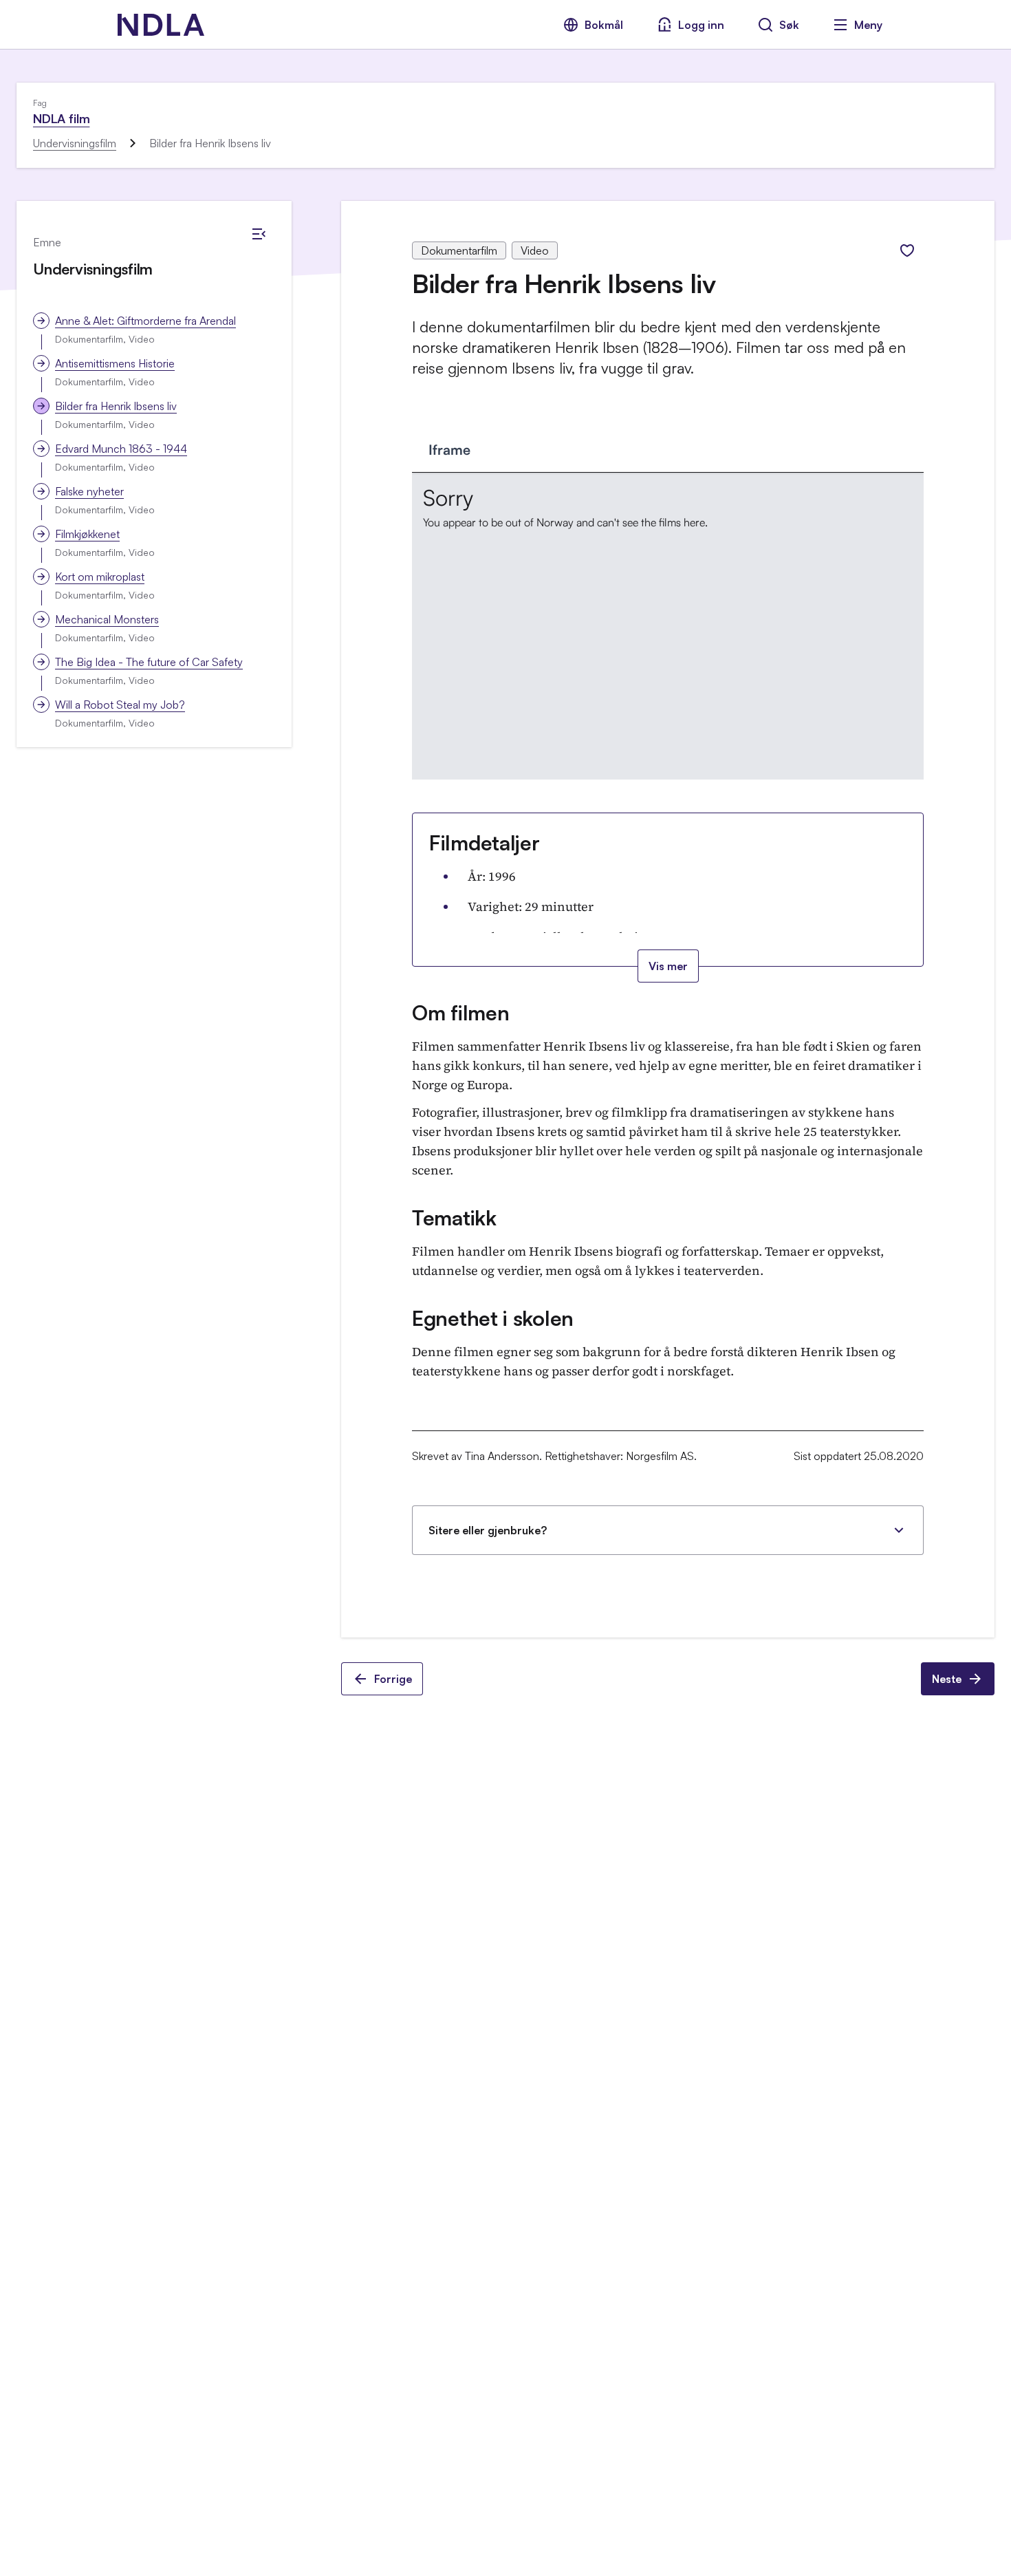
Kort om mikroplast (100, 577)
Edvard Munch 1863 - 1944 (121, 449)
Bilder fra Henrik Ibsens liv (116, 406)
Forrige (393, 1679)
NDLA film (61, 118)
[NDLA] (161, 25)
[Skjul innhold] (259, 234)
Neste (947, 1679)
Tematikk (454, 1217)
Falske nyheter (89, 491)
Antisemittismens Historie (115, 363)
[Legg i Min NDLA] (907, 250)
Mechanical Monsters (107, 619)
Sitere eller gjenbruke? (488, 1530)
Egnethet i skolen (493, 1318)
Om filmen (460, 1012)
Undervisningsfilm (75, 143)
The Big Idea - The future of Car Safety (149, 662)
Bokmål (604, 25)
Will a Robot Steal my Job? (120, 705)
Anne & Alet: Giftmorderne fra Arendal (145, 321)
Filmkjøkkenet (87, 534)
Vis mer (668, 966)
